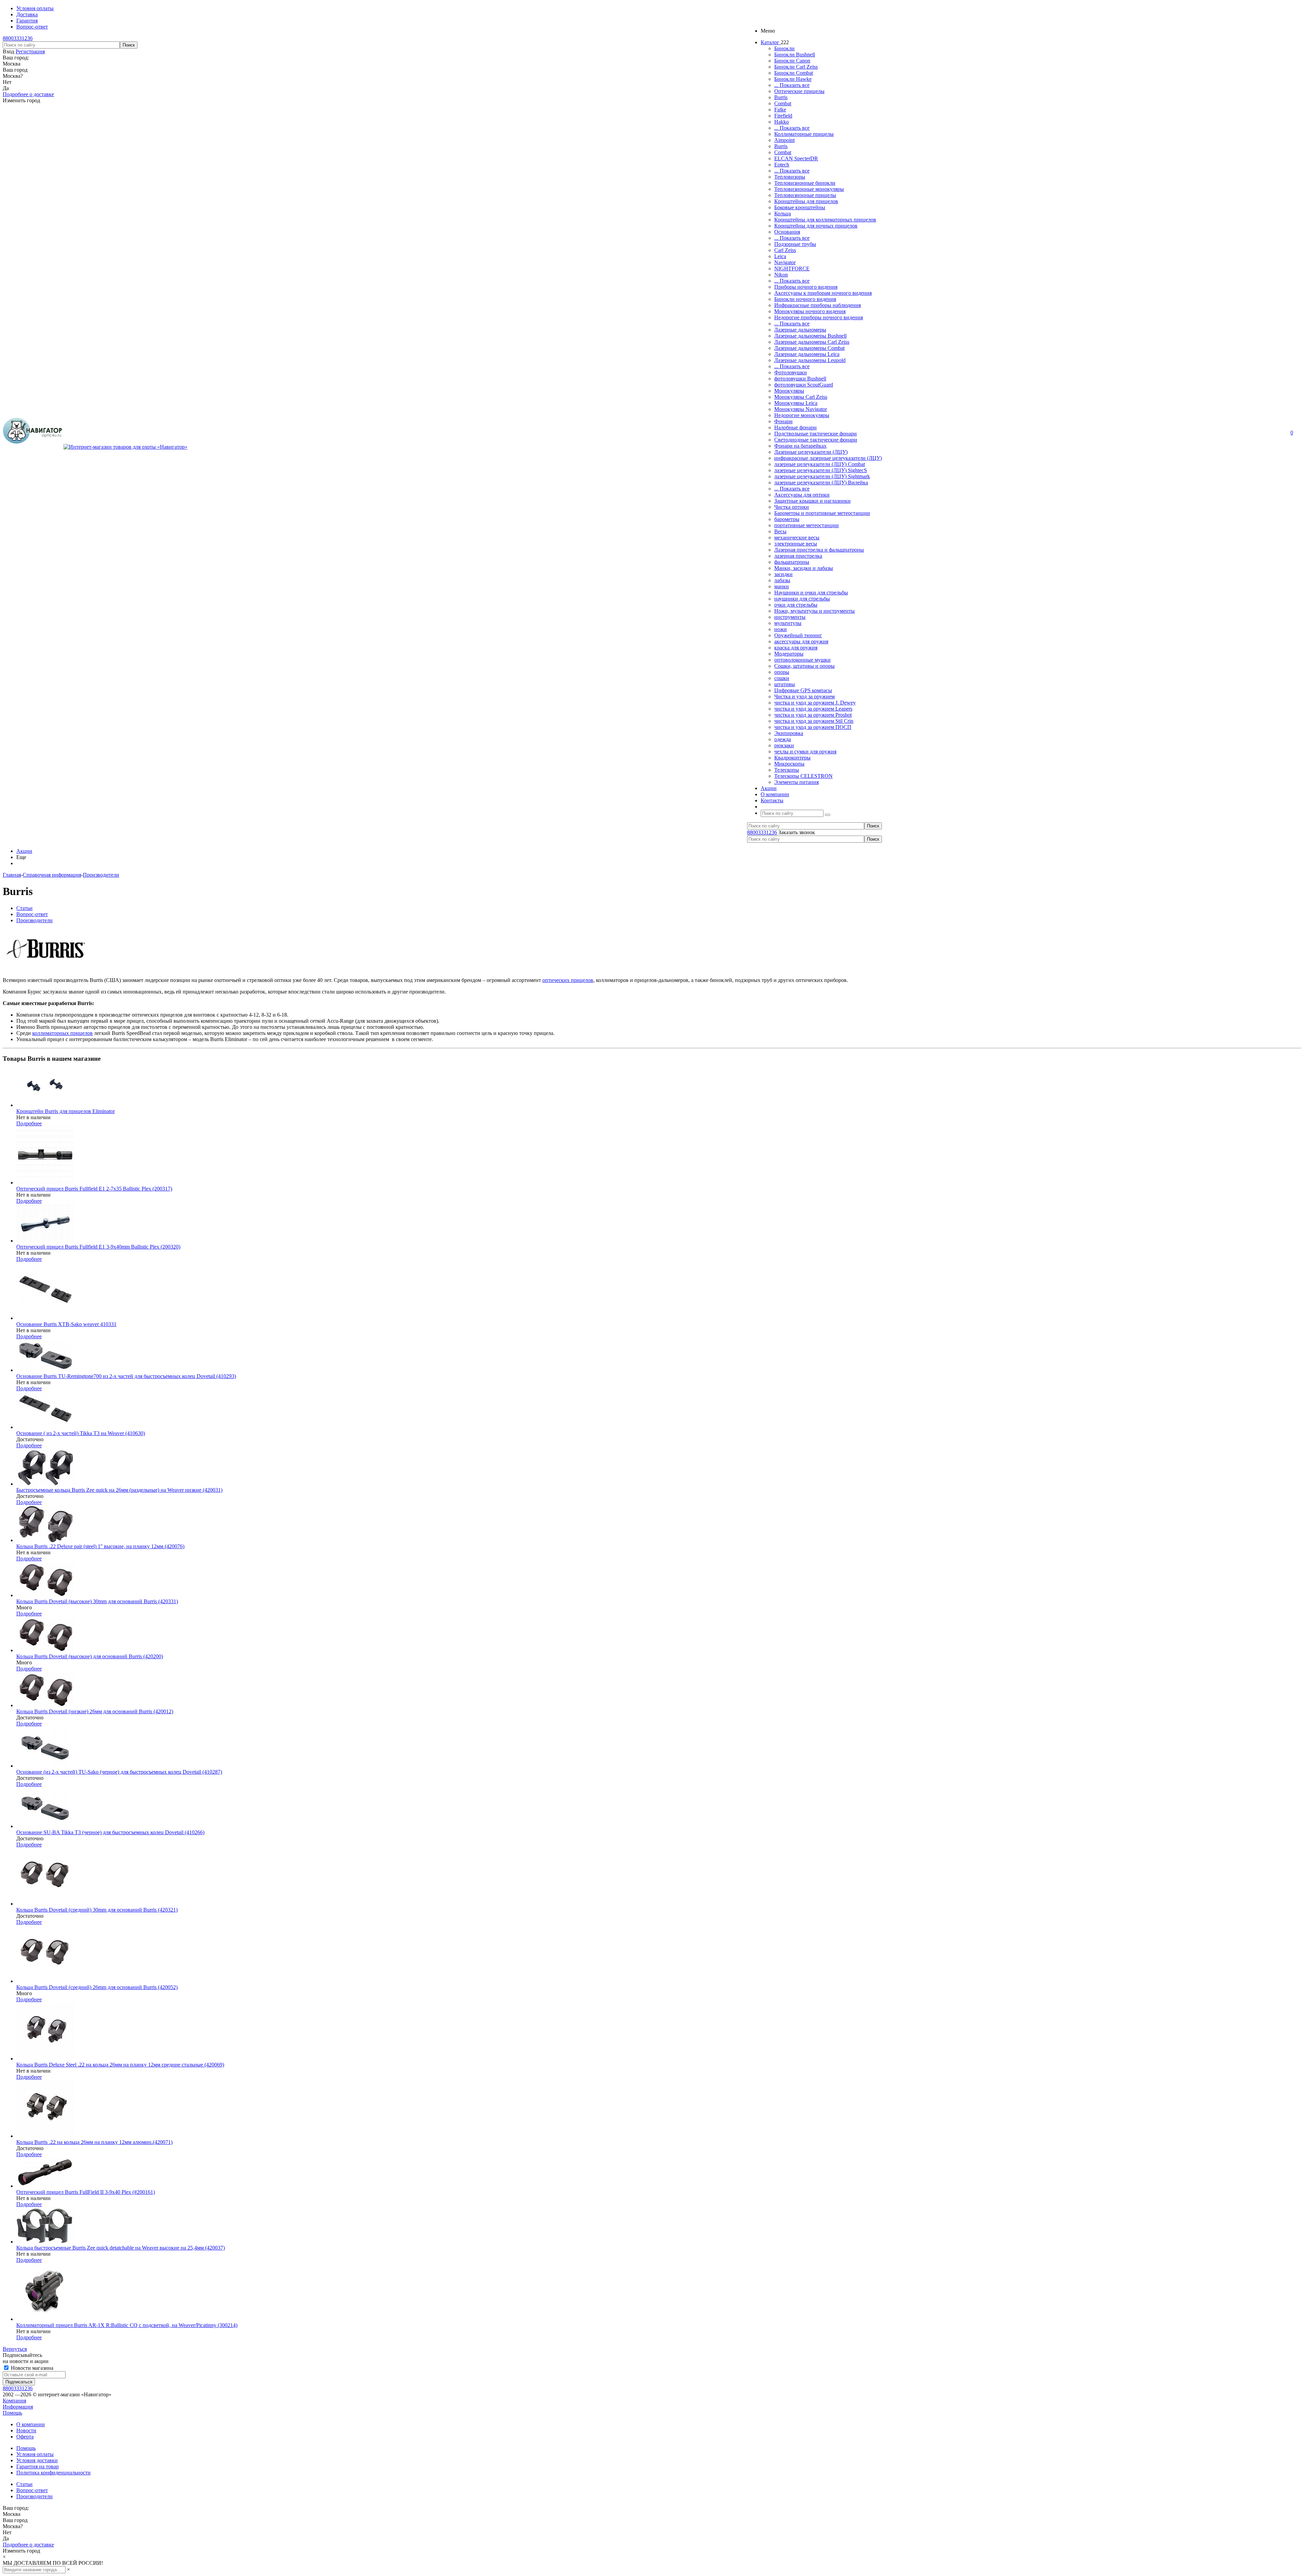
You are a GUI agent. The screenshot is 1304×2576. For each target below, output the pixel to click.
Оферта (25, 2437)
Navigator (785, 262)
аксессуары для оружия (801, 641)
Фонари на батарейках (800, 446)
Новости (26, 2430)
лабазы (782, 580)
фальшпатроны (792, 562)
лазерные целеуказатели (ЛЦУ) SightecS (821, 470)
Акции (24, 851)
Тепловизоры (790, 177)
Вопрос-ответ (32, 2490)
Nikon (781, 275)
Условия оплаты (35, 2454)
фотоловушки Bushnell (800, 379)
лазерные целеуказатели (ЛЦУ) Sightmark (822, 476)
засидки (783, 574)
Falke (780, 110)
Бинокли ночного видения (805, 299)
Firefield (783, 116)
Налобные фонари (795, 427)
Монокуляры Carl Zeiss (801, 397)
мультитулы (788, 623)
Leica (780, 256)
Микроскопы (789, 764)
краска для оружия (796, 648)
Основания (787, 232)
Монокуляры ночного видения (810, 311)
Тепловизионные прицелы (805, 195)
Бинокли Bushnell (795, 55)
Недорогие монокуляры (802, 415)
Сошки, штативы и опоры (804, 666)
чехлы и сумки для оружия (805, 752)
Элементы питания (796, 782)
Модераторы (789, 654)
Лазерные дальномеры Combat (809, 348)
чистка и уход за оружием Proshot (813, 715)
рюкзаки (784, 745)
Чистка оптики (792, 507)
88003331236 (18, 38)
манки (782, 586)
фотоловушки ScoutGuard (804, 385)
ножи (781, 629)
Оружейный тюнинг (798, 635)
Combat (783, 103)
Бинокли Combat (794, 73)
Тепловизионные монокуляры (809, 189)
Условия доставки (37, 2460)
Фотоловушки (791, 372)
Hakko (782, 122)
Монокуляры (789, 391)
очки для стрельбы (796, 605)
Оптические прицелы (799, 91)
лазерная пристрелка (798, 556)
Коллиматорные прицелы (804, 134)
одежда (783, 739)
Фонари (783, 421)
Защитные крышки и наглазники (812, 501)
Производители (34, 2496)
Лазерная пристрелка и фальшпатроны (819, 550)
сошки (782, 678)
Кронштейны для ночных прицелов (816, 226)
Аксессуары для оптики (802, 495)
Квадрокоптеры (792, 758)
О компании (31, 2424)
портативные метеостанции (807, 525)
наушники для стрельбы (802, 599)
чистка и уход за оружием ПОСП (813, 727)
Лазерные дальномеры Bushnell (810, 336)
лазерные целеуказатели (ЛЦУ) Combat (820, 464)
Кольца (783, 213)
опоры (782, 672)
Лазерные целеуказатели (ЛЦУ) (811, 452)
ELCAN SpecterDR (796, 158)
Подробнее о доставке (28, 94)
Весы (780, 531)
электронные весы (796, 544)
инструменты (790, 617)
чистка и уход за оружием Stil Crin (814, 721)
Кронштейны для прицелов (806, 201)
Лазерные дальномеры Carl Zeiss (812, 342)
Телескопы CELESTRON (803, 776)
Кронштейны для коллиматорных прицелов (825, 220)
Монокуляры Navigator (801, 409)
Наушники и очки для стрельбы (811, 593)
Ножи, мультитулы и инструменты (814, 611)
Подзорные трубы (795, 244)
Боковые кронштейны (800, 207)
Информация (18, 2407)
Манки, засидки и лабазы (804, 568)
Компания (14, 2401)
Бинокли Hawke (793, 79)
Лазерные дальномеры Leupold (810, 360)
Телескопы (787, 770)
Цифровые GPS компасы (803, 690)
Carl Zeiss (785, 250)
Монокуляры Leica (796, 403)
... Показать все (792, 85)
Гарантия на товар (38, 2466)
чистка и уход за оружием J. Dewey (815, 703)
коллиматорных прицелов (62, 1033)
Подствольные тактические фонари (816, 434)
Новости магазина (31, 2368)
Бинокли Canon (792, 61)
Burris (781, 97)
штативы (785, 684)
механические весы (797, 538)
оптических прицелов (568, 980)
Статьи (24, 2484)
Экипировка (789, 733)
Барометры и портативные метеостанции (822, 513)
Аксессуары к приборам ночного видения (823, 293)
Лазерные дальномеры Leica (807, 354)
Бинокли (784, 48)
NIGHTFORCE (792, 269)
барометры (787, 519)
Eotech (782, 165)
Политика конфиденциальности (53, 2473)
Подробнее (29, 1123)
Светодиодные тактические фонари (816, 440)
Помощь (12, 2413)
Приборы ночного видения (806, 287)
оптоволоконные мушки (802, 660)
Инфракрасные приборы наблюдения (818, 305)
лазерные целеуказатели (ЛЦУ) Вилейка (821, 482)
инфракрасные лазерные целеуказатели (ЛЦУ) (828, 458)
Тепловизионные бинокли (805, 183)
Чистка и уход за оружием (804, 696)
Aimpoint (784, 140)
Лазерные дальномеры (800, 330)
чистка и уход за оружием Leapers (813, 709)
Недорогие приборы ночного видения (819, 317)
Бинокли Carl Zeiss (796, 67)
